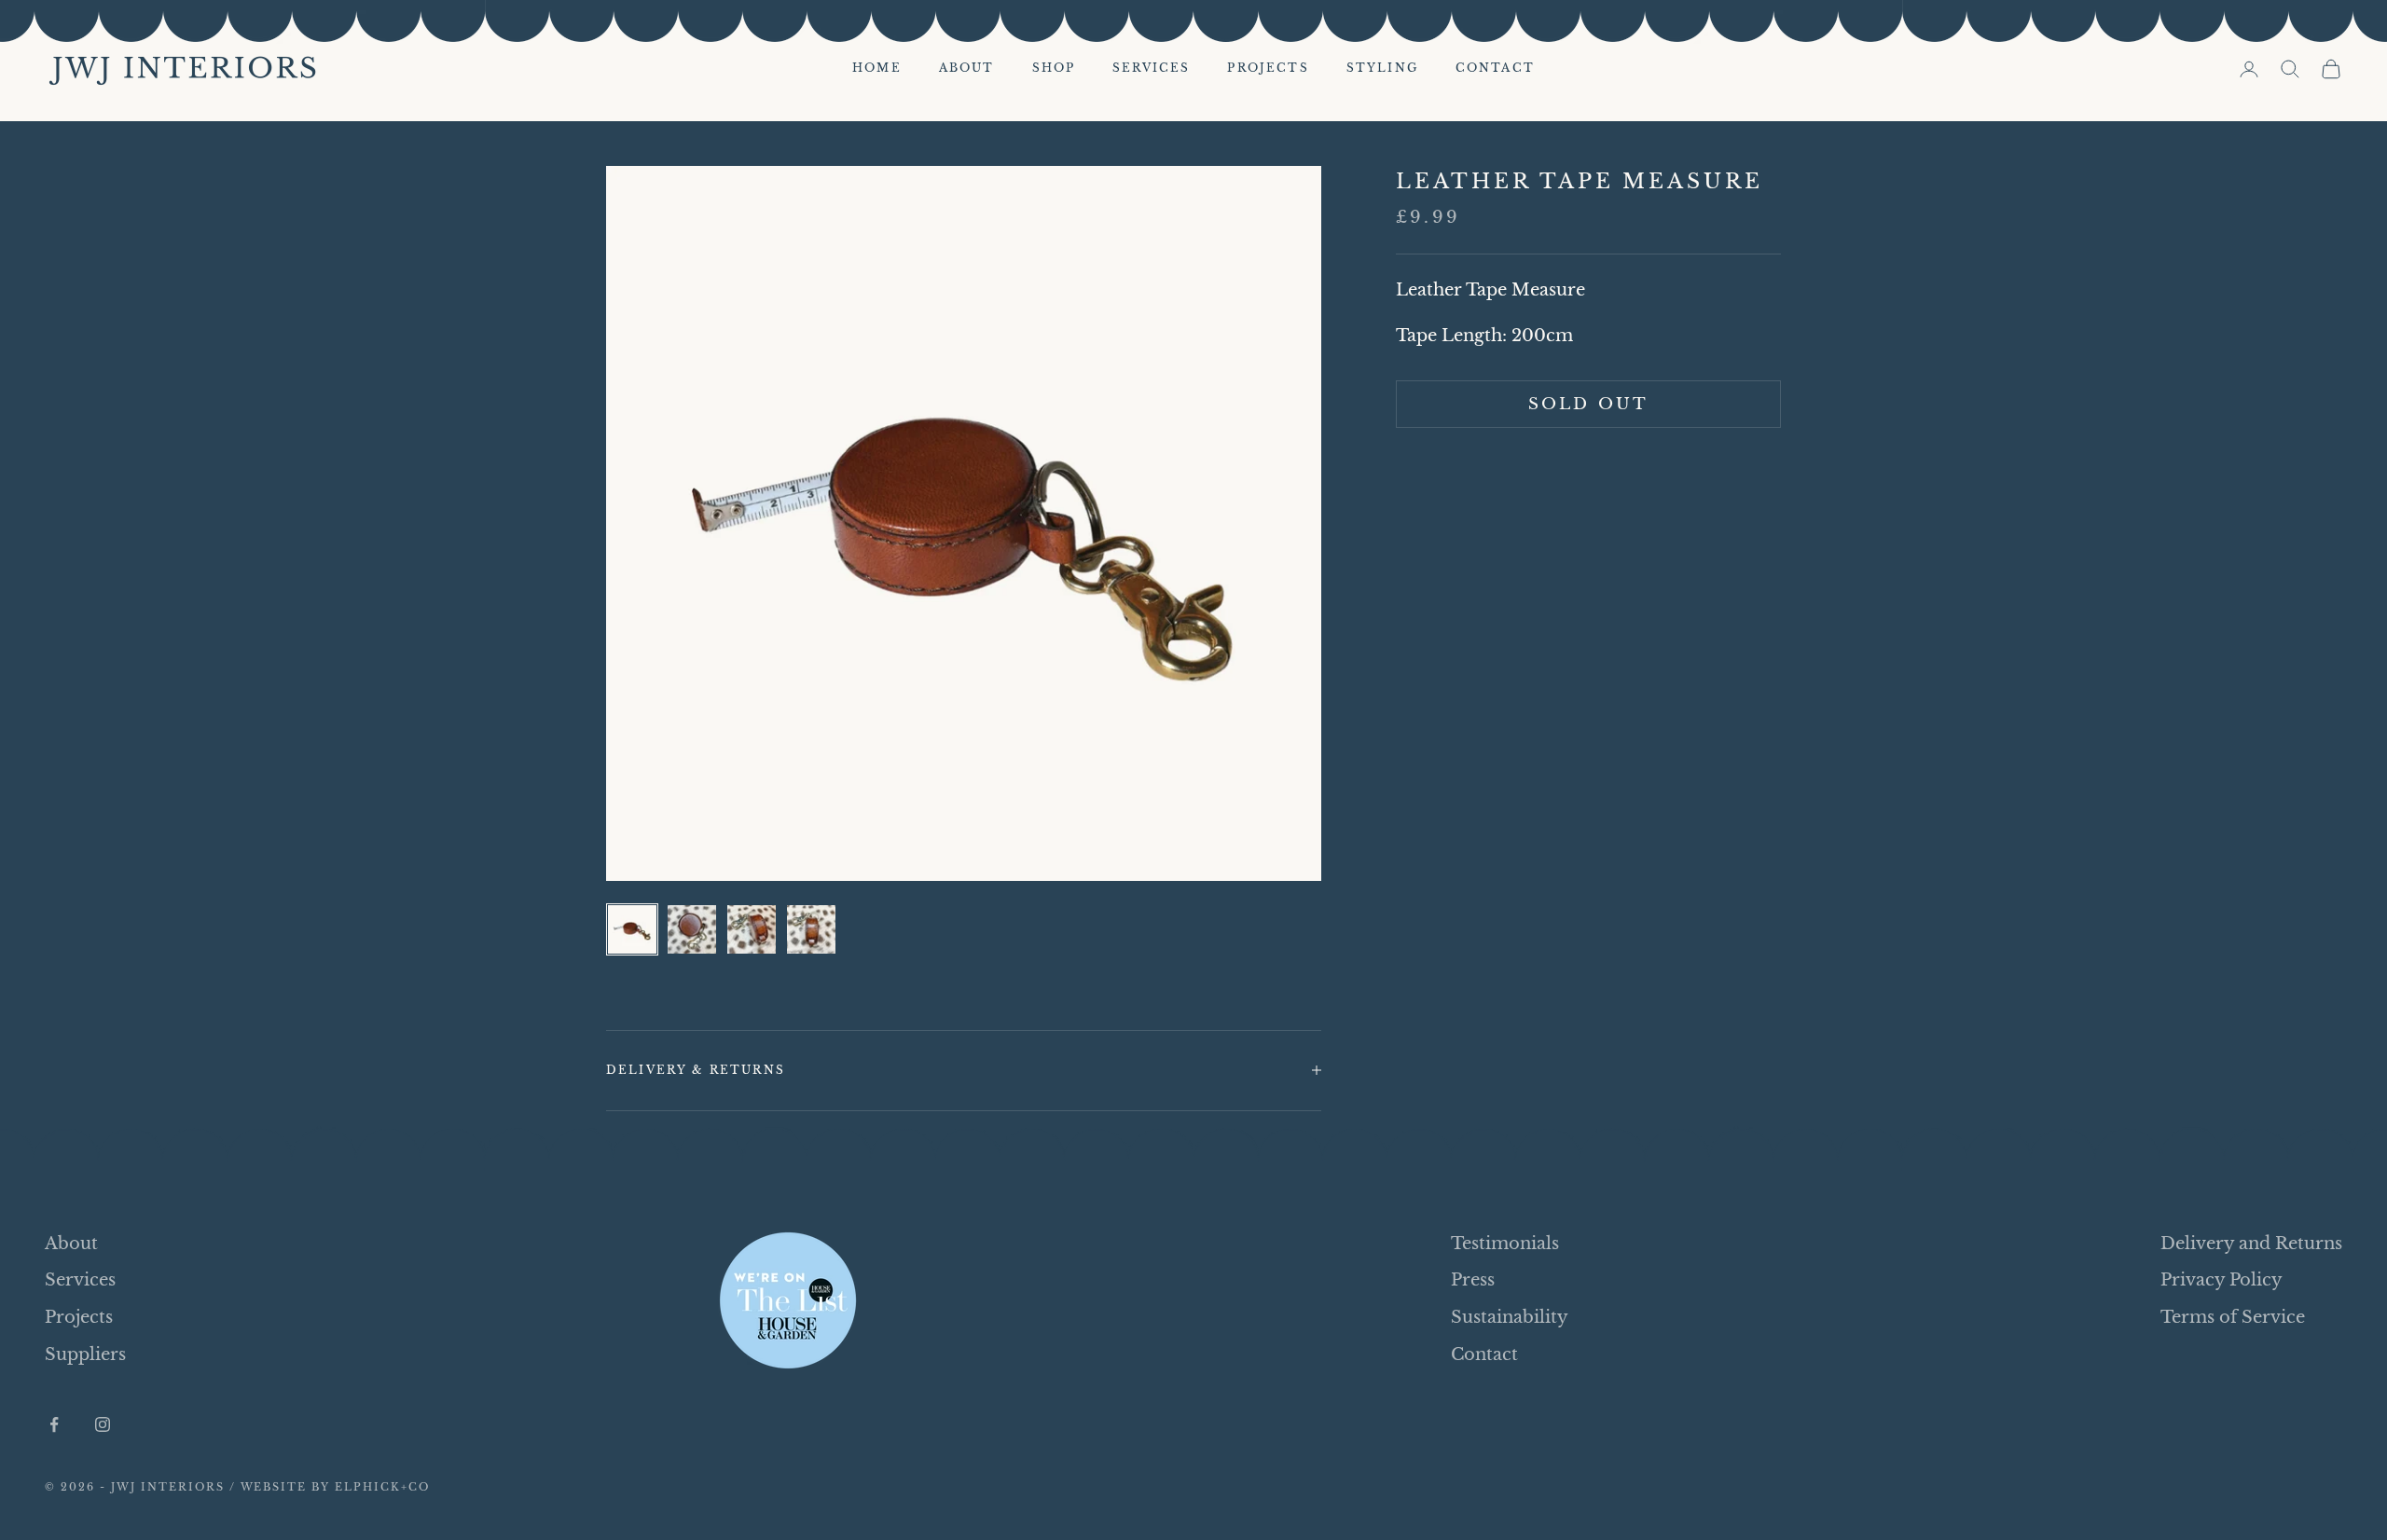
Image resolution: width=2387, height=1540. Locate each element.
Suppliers (85, 1354)
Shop (1054, 68)
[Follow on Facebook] (54, 1424)
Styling (1382, 68)
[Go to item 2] (692, 929)
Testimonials (1505, 1244)
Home (877, 68)
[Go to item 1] (632, 929)
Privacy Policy (2221, 1280)
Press (1473, 1280)
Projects (1268, 68)
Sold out (1588, 404)
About (967, 68)
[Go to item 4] (811, 929)
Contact (1495, 68)
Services (1151, 68)
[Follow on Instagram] (103, 1424)
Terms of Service (2233, 1317)
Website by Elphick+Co (336, 1487)
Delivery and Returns (2251, 1244)
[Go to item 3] (752, 929)
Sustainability (1510, 1317)
